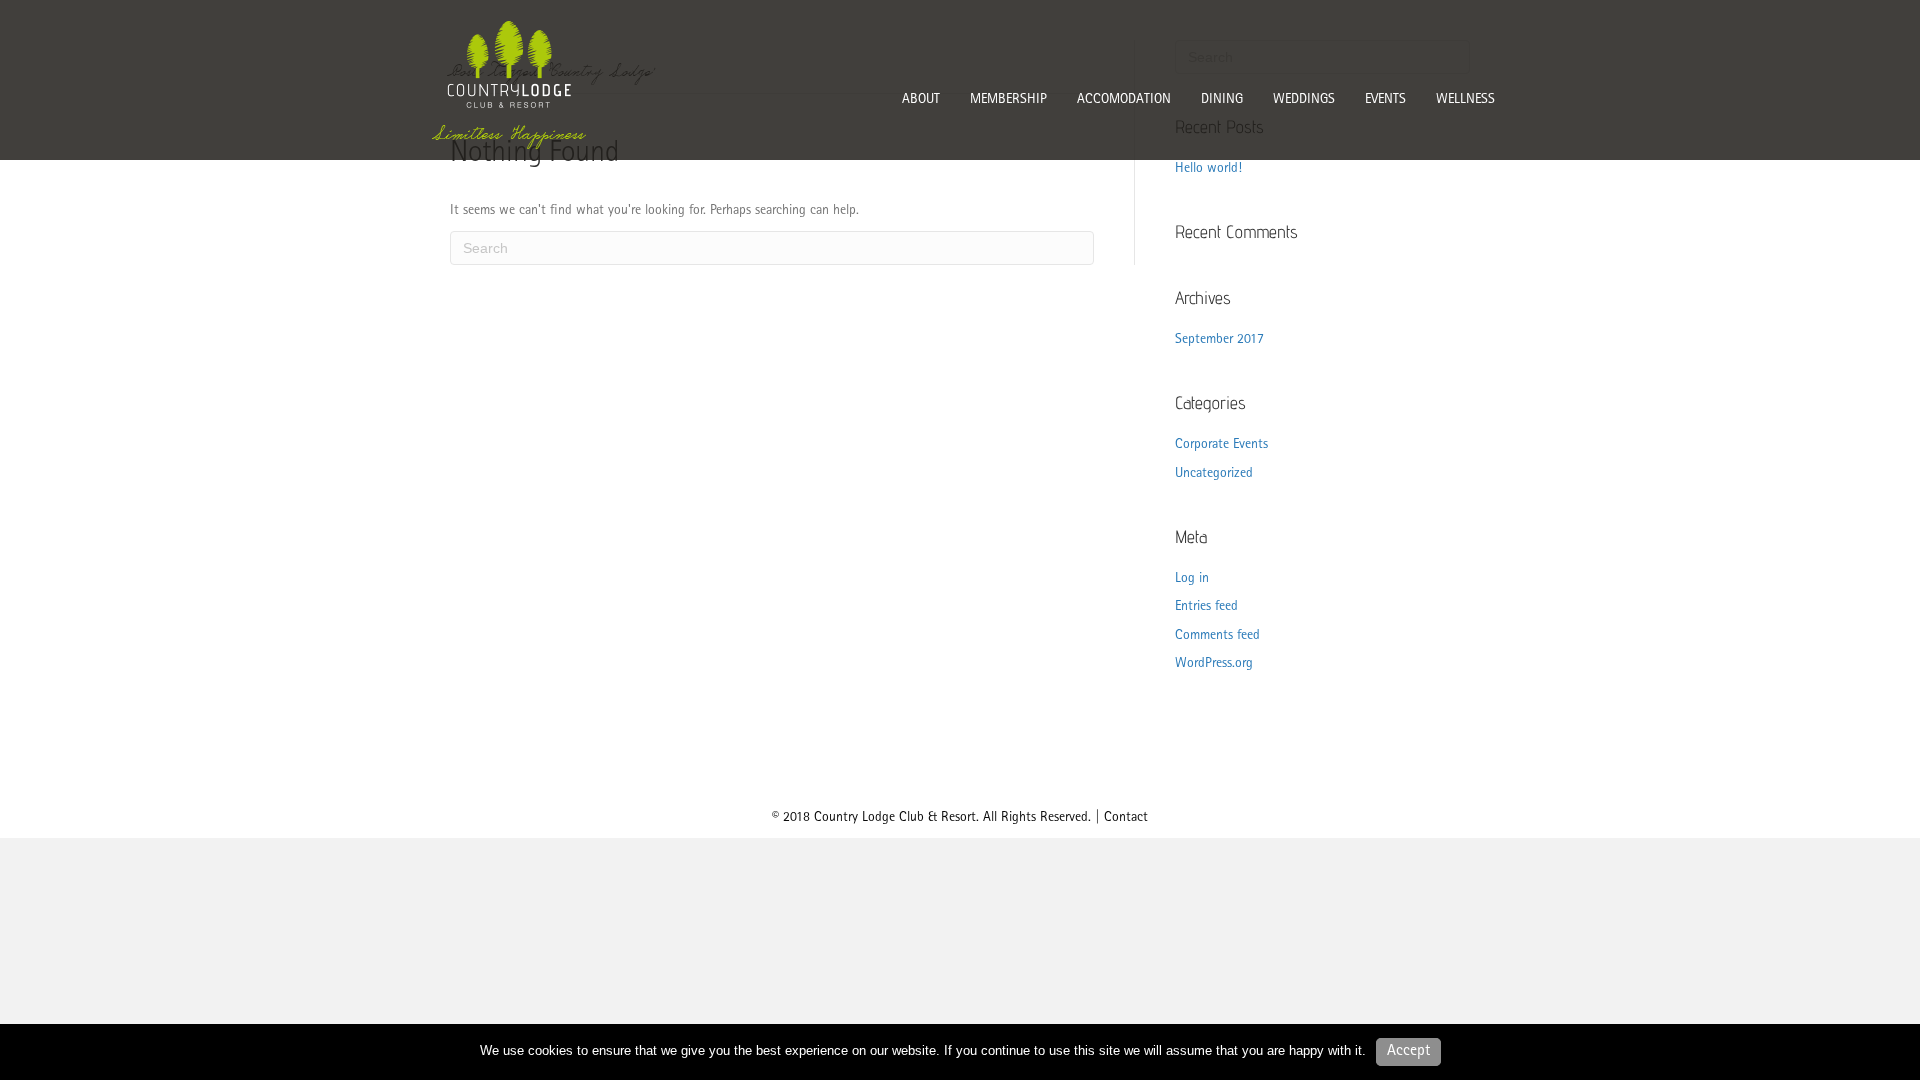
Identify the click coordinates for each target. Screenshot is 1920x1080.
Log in (1192, 579)
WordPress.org (1214, 664)
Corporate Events (1221, 445)
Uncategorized (1214, 474)
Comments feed (1217, 636)
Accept (1408, 1052)
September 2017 (1219, 340)
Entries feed (1206, 607)
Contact (1126, 818)
